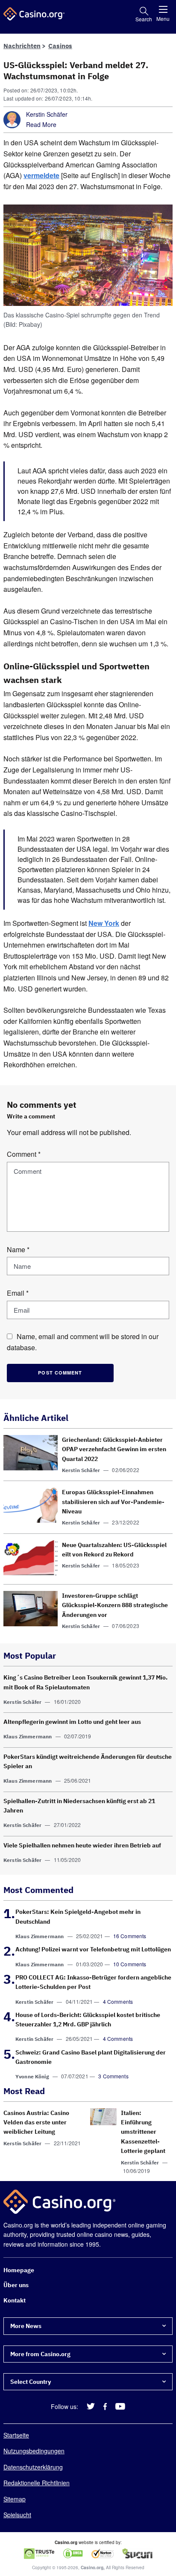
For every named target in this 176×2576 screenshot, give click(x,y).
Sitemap (15, 2499)
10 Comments (130, 1964)
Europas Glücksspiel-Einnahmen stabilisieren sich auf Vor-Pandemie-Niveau (113, 1502)
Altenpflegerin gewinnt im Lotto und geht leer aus (72, 1722)
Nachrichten (22, 46)
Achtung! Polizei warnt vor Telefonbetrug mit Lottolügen (93, 1949)
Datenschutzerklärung (33, 2467)
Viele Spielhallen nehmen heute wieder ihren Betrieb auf (82, 1845)
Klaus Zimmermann (28, 1737)
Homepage (19, 2270)
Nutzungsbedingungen (34, 2451)
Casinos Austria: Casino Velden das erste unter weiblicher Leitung (36, 2122)
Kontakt (15, 2300)
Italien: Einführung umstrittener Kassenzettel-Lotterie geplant (143, 2132)
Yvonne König (32, 2077)
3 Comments (113, 2076)
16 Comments (130, 1936)
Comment (24, 1154)
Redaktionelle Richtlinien (37, 2483)
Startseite (16, 2435)
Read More (41, 124)
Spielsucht (17, 2515)
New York (104, 923)
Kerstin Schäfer (47, 114)
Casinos (60, 46)
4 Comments (118, 2001)
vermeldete (41, 175)
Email (18, 1293)
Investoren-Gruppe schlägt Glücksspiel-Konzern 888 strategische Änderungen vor (115, 1605)
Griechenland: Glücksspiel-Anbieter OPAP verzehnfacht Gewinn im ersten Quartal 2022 (114, 1449)
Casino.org (92, 2567)
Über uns (16, 2285)
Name (18, 1249)
